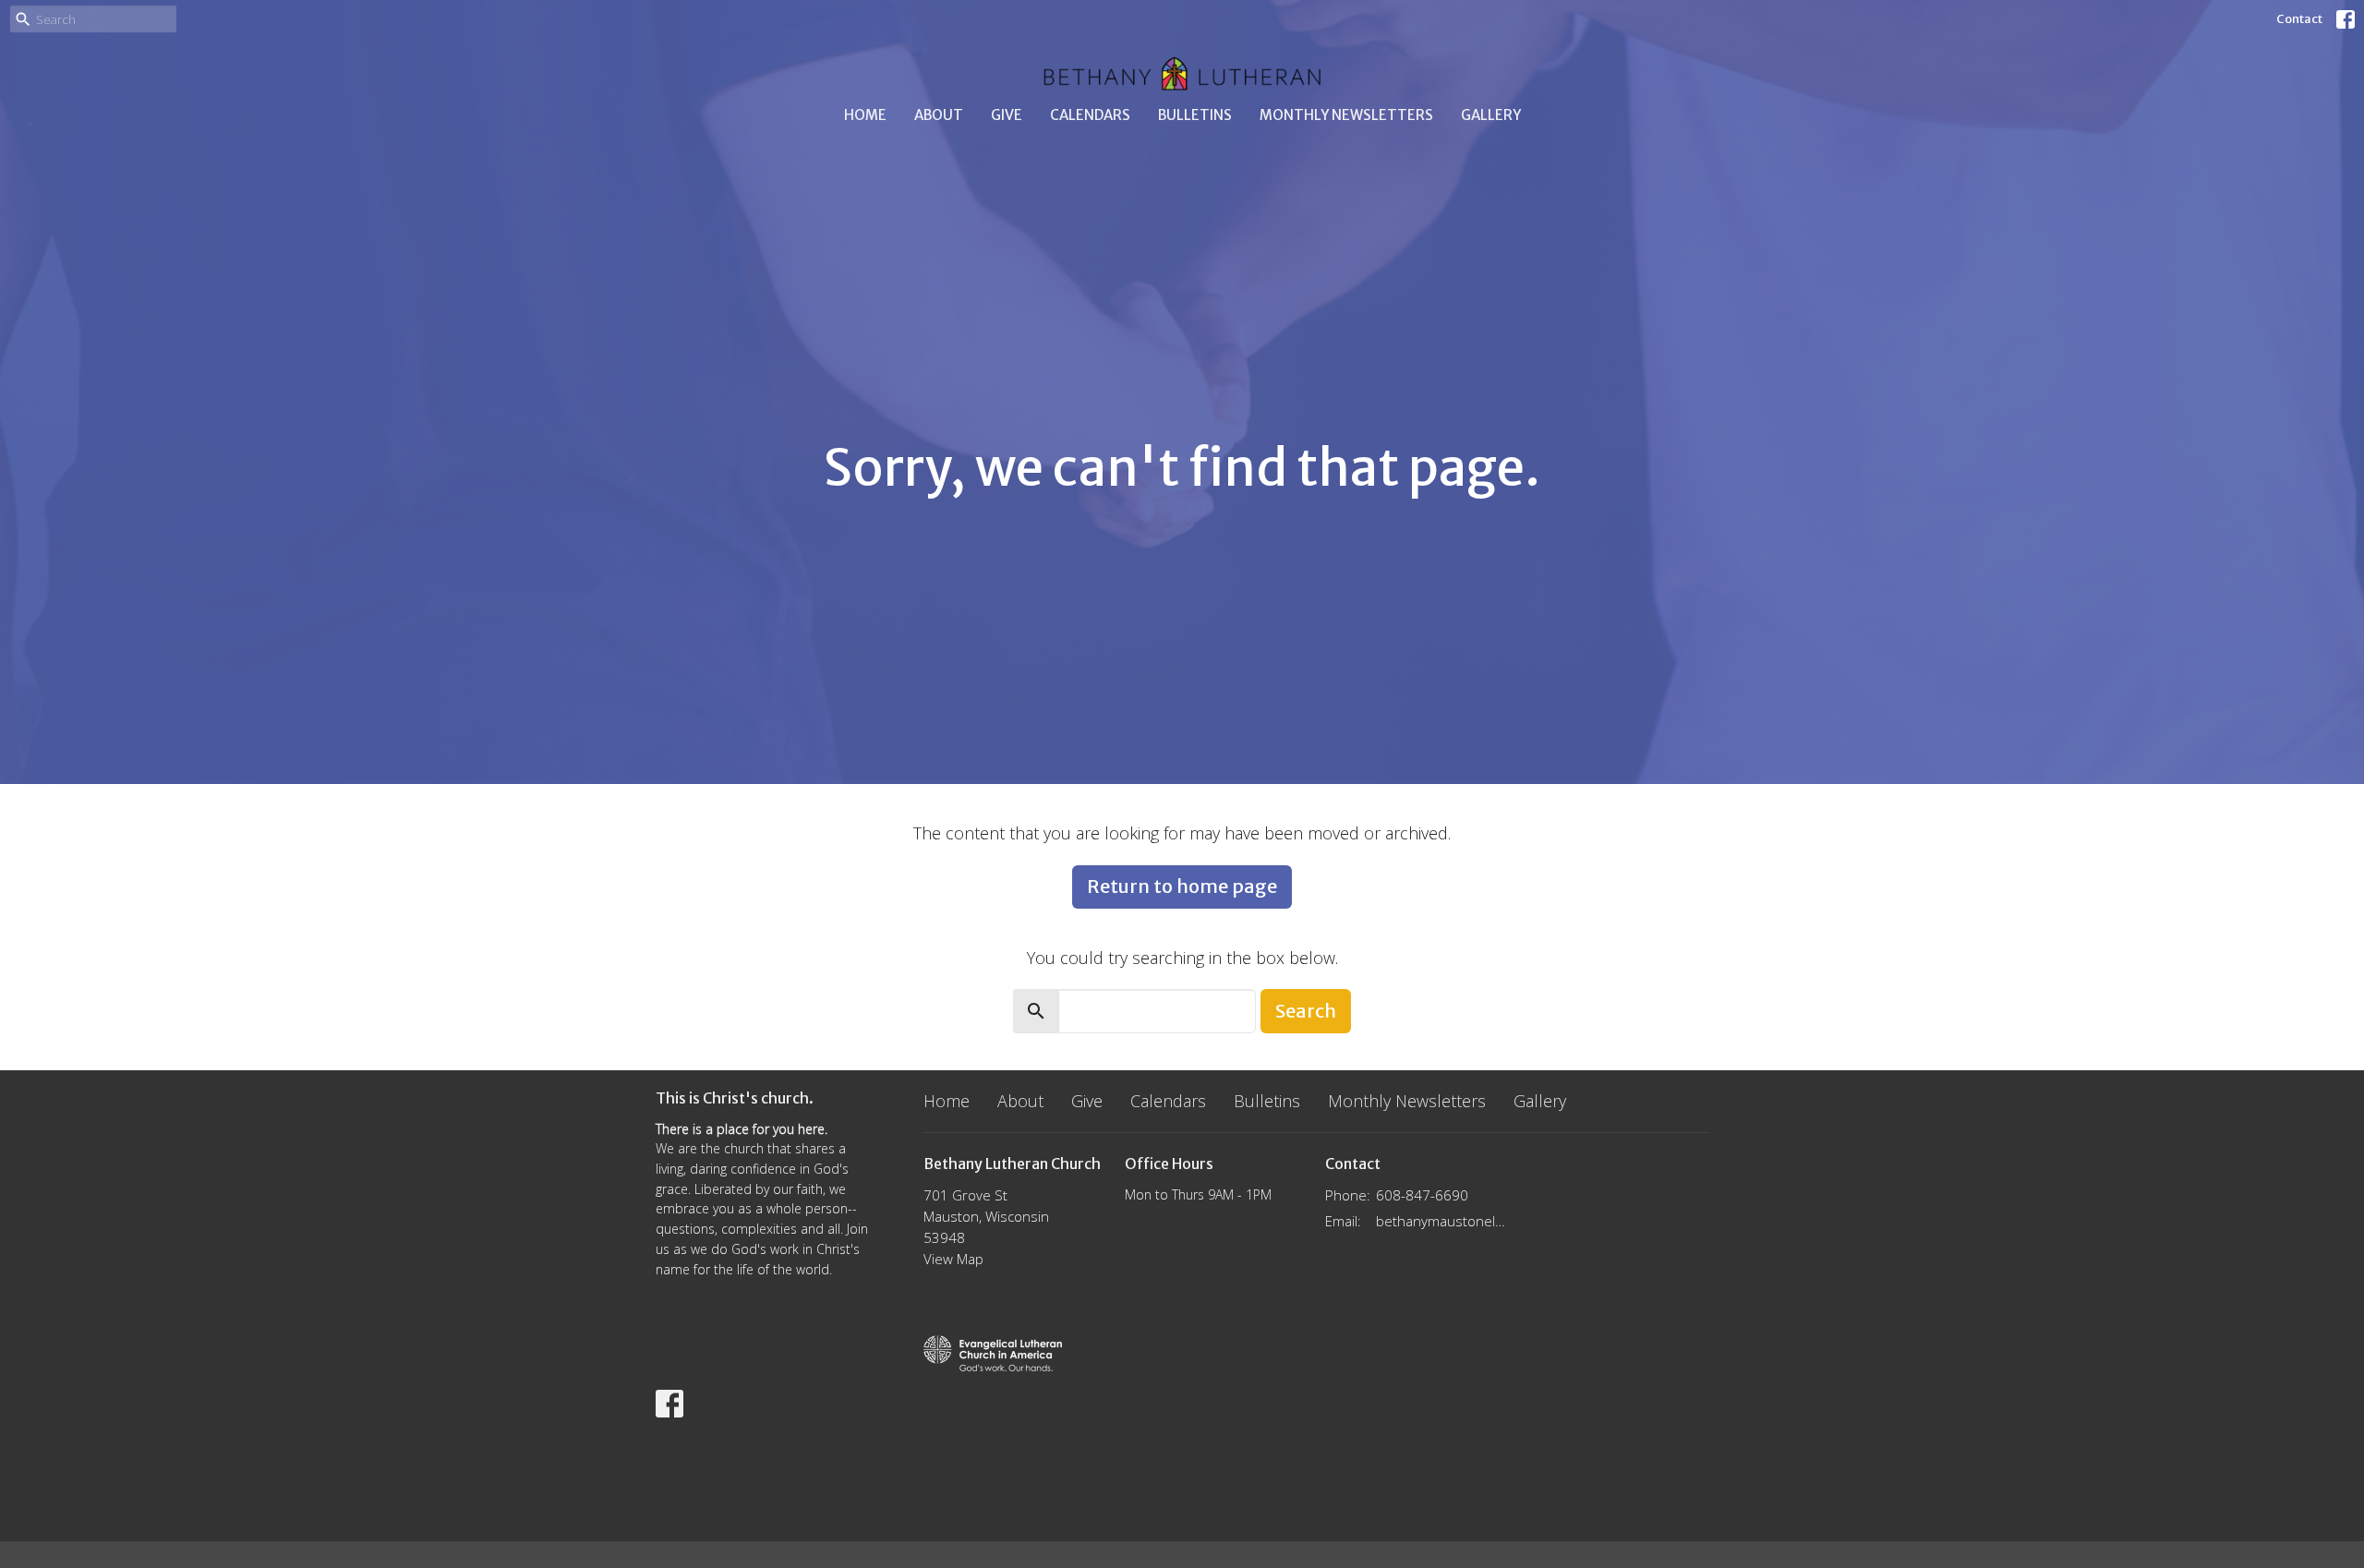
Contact (2299, 19)
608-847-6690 (1422, 1195)
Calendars (1090, 115)
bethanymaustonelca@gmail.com (1442, 1221)
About (939, 115)
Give (1007, 115)
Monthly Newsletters (1346, 115)
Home (865, 115)
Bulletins (1195, 115)
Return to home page (1182, 886)
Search (1306, 1011)
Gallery (1491, 115)
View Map (953, 1259)
